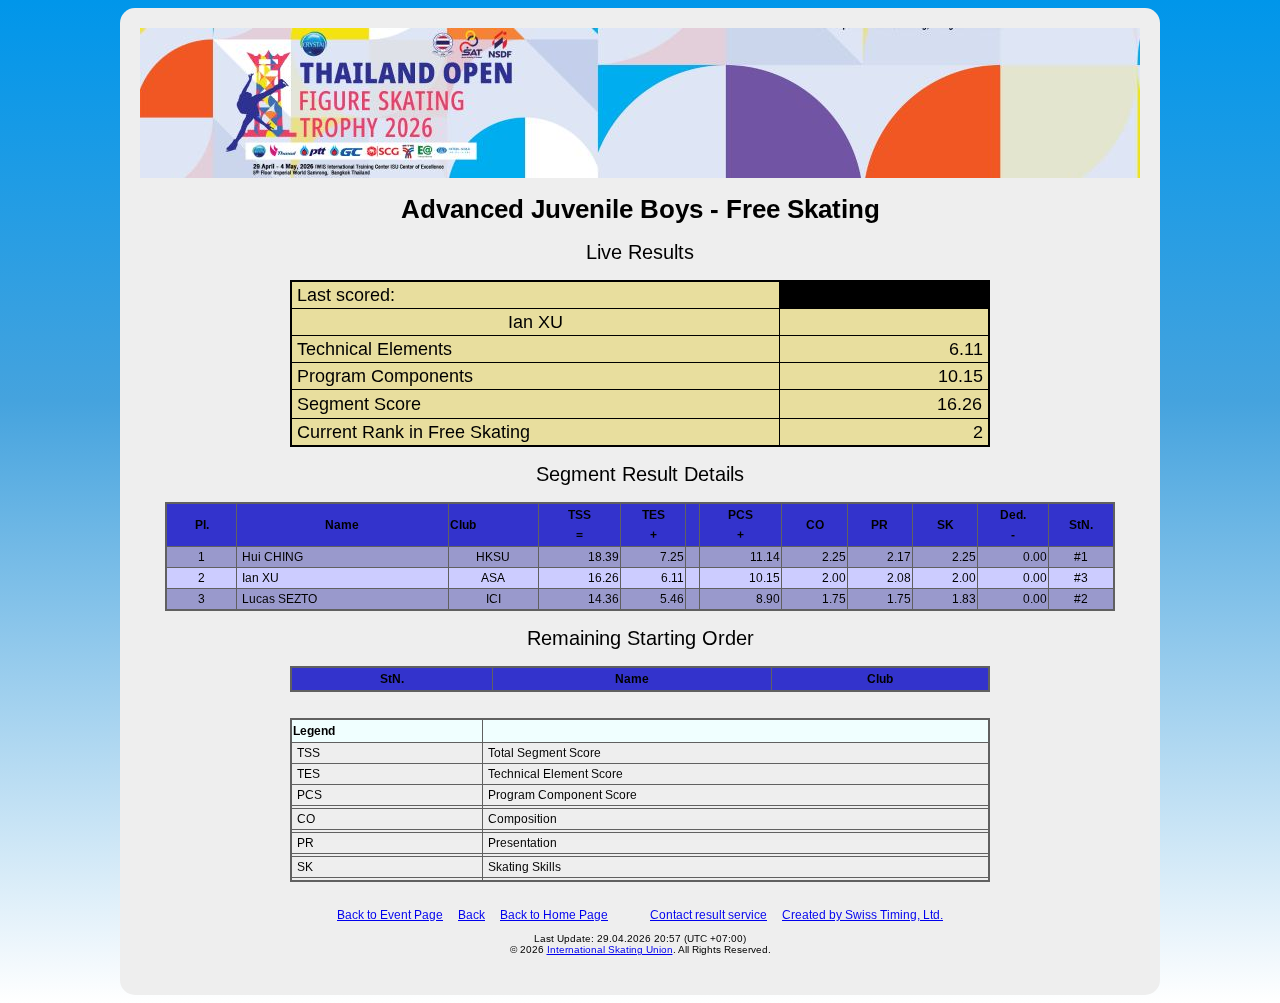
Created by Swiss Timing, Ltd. (862, 915)
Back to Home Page (554, 915)
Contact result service (708, 915)
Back (471, 915)
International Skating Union (610, 949)
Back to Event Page (390, 915)
